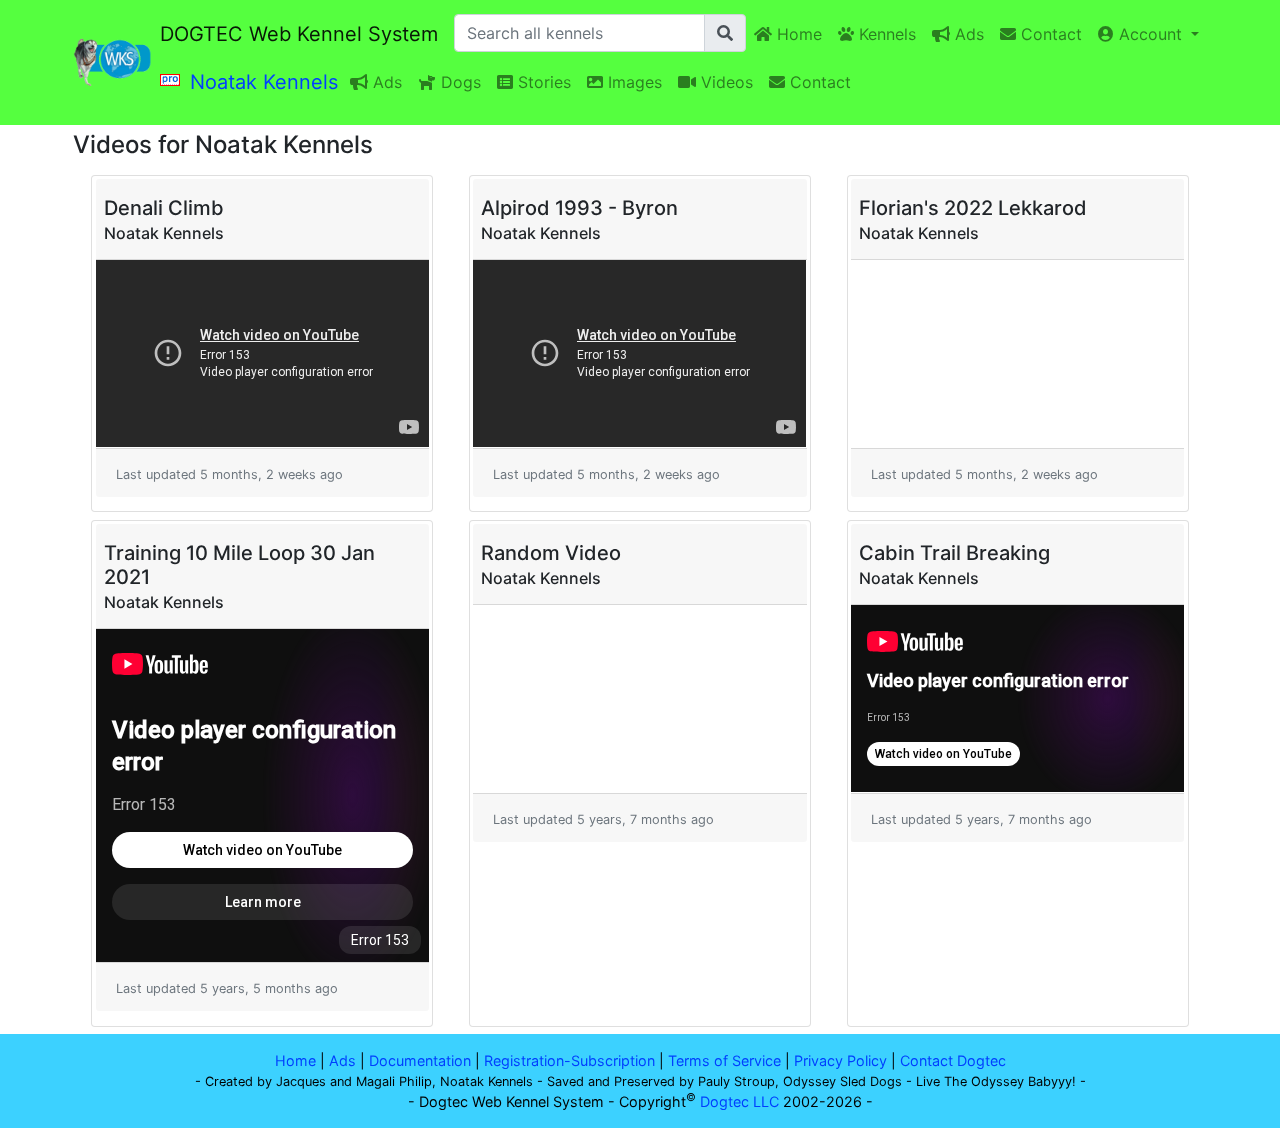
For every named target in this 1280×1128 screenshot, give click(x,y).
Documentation (420, 1060)
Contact (1049, 34)
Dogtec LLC (739, 1101)
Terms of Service (724, 1060)
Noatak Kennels (264, 82)
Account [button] (1150, 34)
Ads (967, 34)
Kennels (885, 34)
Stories (542, 82)
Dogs (458, 82)
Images (632, 82)
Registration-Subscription (569, 1060)
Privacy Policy (840, 1060)
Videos (724, 82)
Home (797, 34)
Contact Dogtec (953, 1060)
